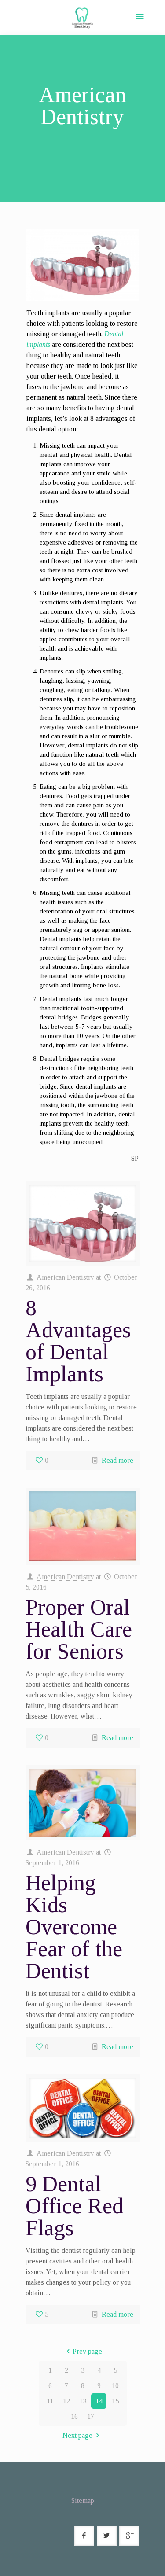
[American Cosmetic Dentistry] (82, 20)
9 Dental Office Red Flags (74, 2206)
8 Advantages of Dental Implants (78, 1341)
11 (50, 2401)
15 (115, 2401)
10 (115, 2386)
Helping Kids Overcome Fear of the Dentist (74, 1927)
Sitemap (83, 2501)
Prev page (87, 2351)
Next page (77, 2435)
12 (66, 2401)
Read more (117, 1460)
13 (83, 2401)
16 (74, 2416)
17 (91, 2416)
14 (99, 2401)
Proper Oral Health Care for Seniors (79, 1629)
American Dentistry (65, 1277)
